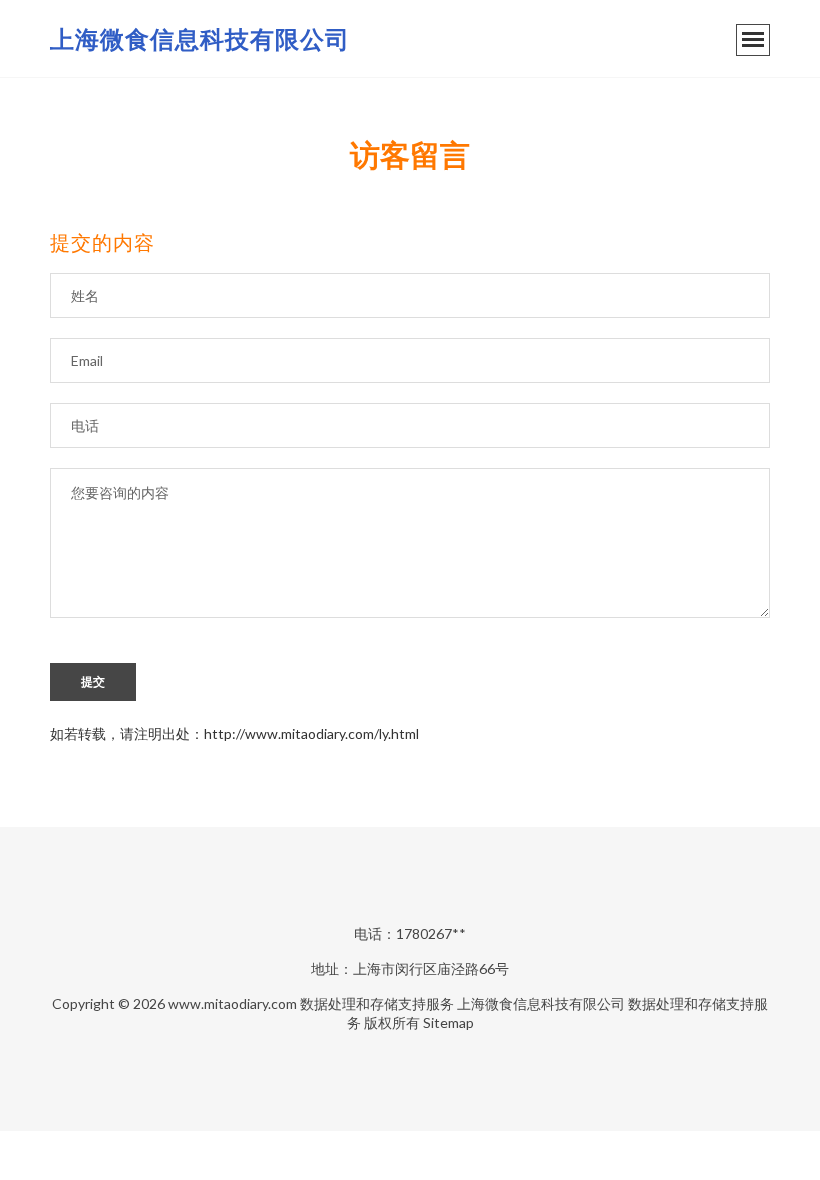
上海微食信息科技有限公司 (200, 38)
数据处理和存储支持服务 (377, 1003)
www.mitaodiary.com (232, 1003)
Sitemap (448, 1022)
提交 (93, 682)
